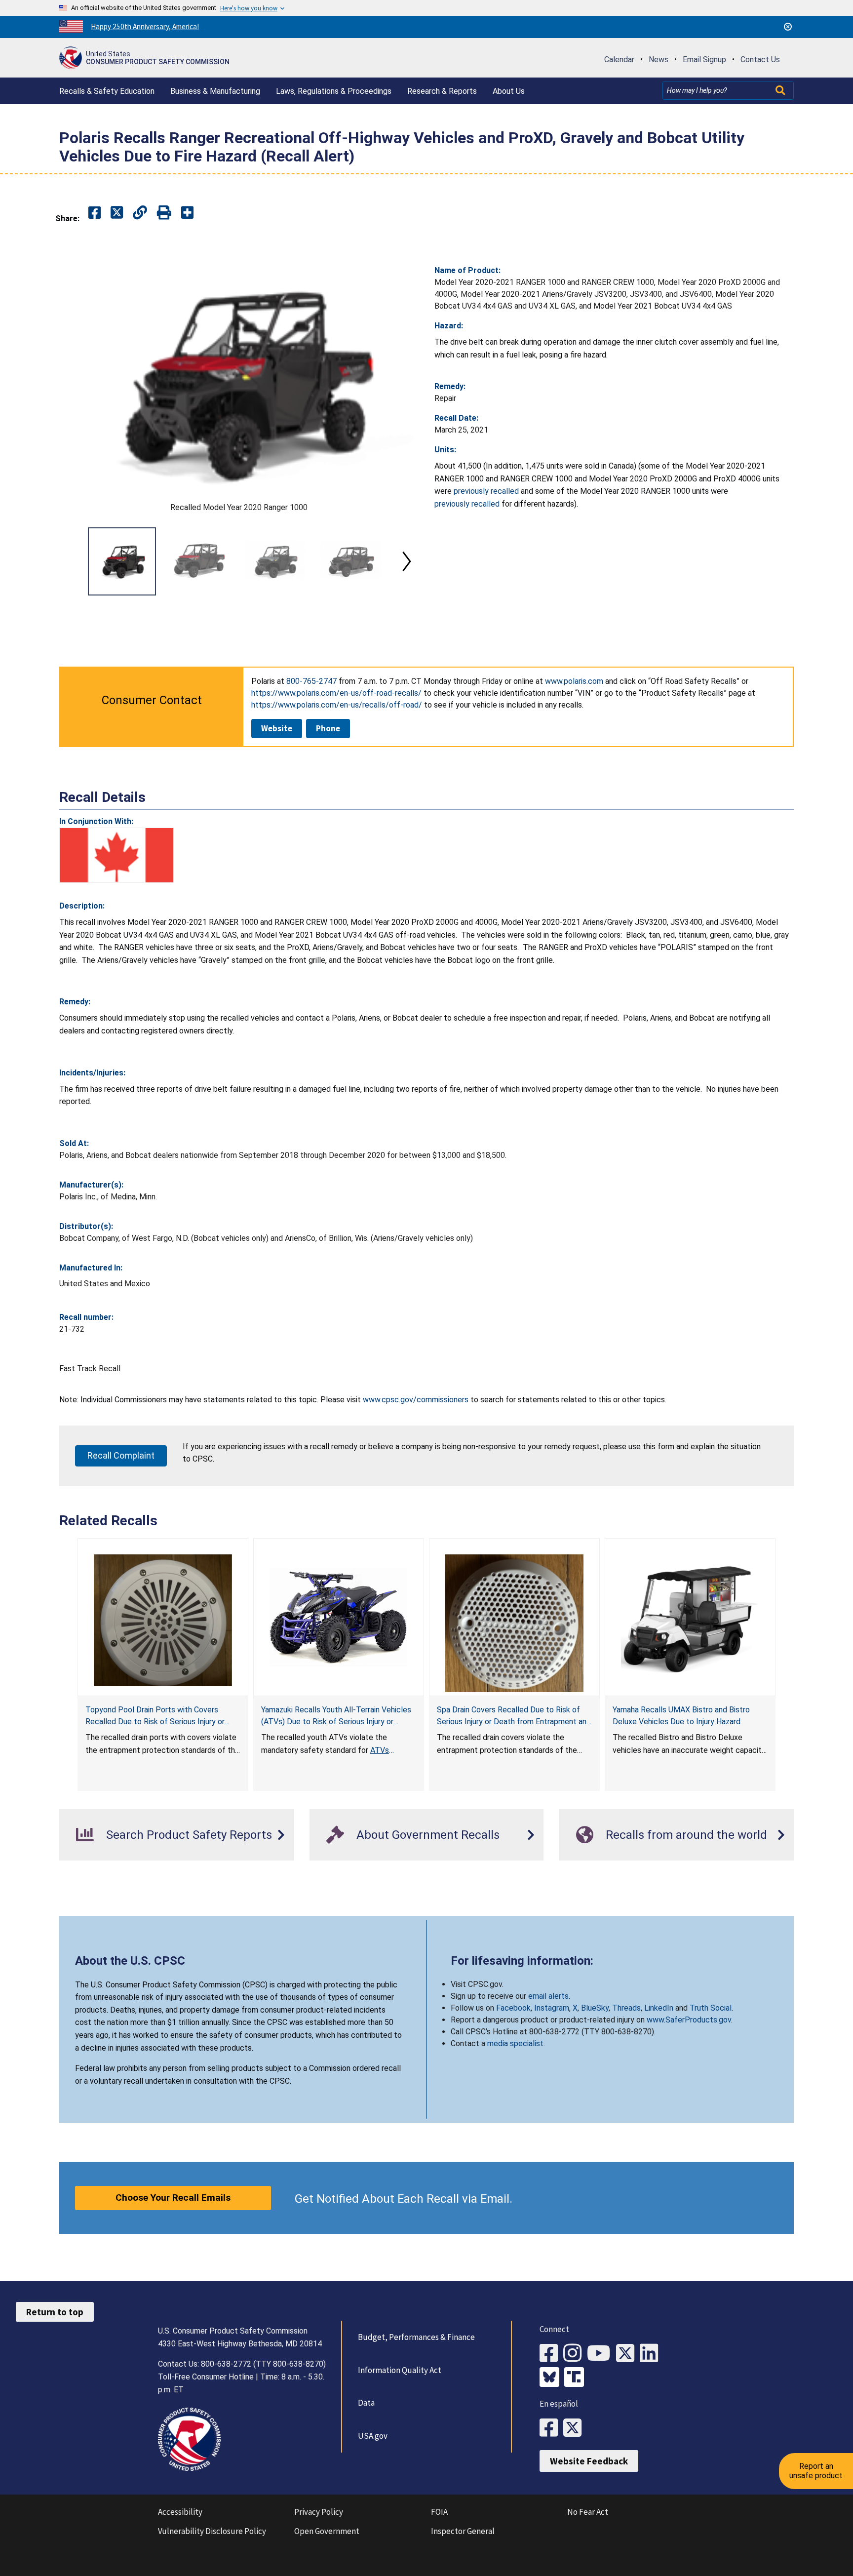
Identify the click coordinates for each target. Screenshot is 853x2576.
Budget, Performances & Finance (416, 2337)
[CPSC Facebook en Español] (551, 2428)
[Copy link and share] (140, 213)
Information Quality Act (400, 2370)
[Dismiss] (788, 27)
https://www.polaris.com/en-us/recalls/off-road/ (337, 705)
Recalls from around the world (686, 1835)
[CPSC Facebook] (551, 2354)
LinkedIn (659, 2008)
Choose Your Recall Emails (173, 2198)
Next (407, 561)
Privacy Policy (319, 2512)
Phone (328, 728)
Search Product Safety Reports (189, 1835)
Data (366, 2403)
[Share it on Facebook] (95, 213)
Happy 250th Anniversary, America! (145, 26)
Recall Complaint (121, 1455)
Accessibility (180, 2512)
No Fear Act (588, 2512)
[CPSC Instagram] (575, 2354)
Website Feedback (589, 2461)
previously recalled (486, 491)
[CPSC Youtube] (601, 2354)
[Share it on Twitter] (117, 213)
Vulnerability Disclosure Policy (212, 2531)
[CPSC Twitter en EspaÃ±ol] (575, 2428)
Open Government (327, 2531)
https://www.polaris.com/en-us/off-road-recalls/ (336, 693)
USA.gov (373, 2436)
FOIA (439, 2512)
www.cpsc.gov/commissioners (416, 1400)
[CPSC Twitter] (628, 2354)
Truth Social (711, 2008)
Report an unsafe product (816, 2471)
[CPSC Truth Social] (577, 2378)
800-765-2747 (311, 681)
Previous (71, 561)
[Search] (781, 90)
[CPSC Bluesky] (552, 2378)
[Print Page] (164, 213)
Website (277, 728)
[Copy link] (187, 213)
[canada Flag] (116, 855)
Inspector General (463, 2531)
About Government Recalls (428, 1835)
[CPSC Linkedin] (652, 2354)
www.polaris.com (574, 681)
